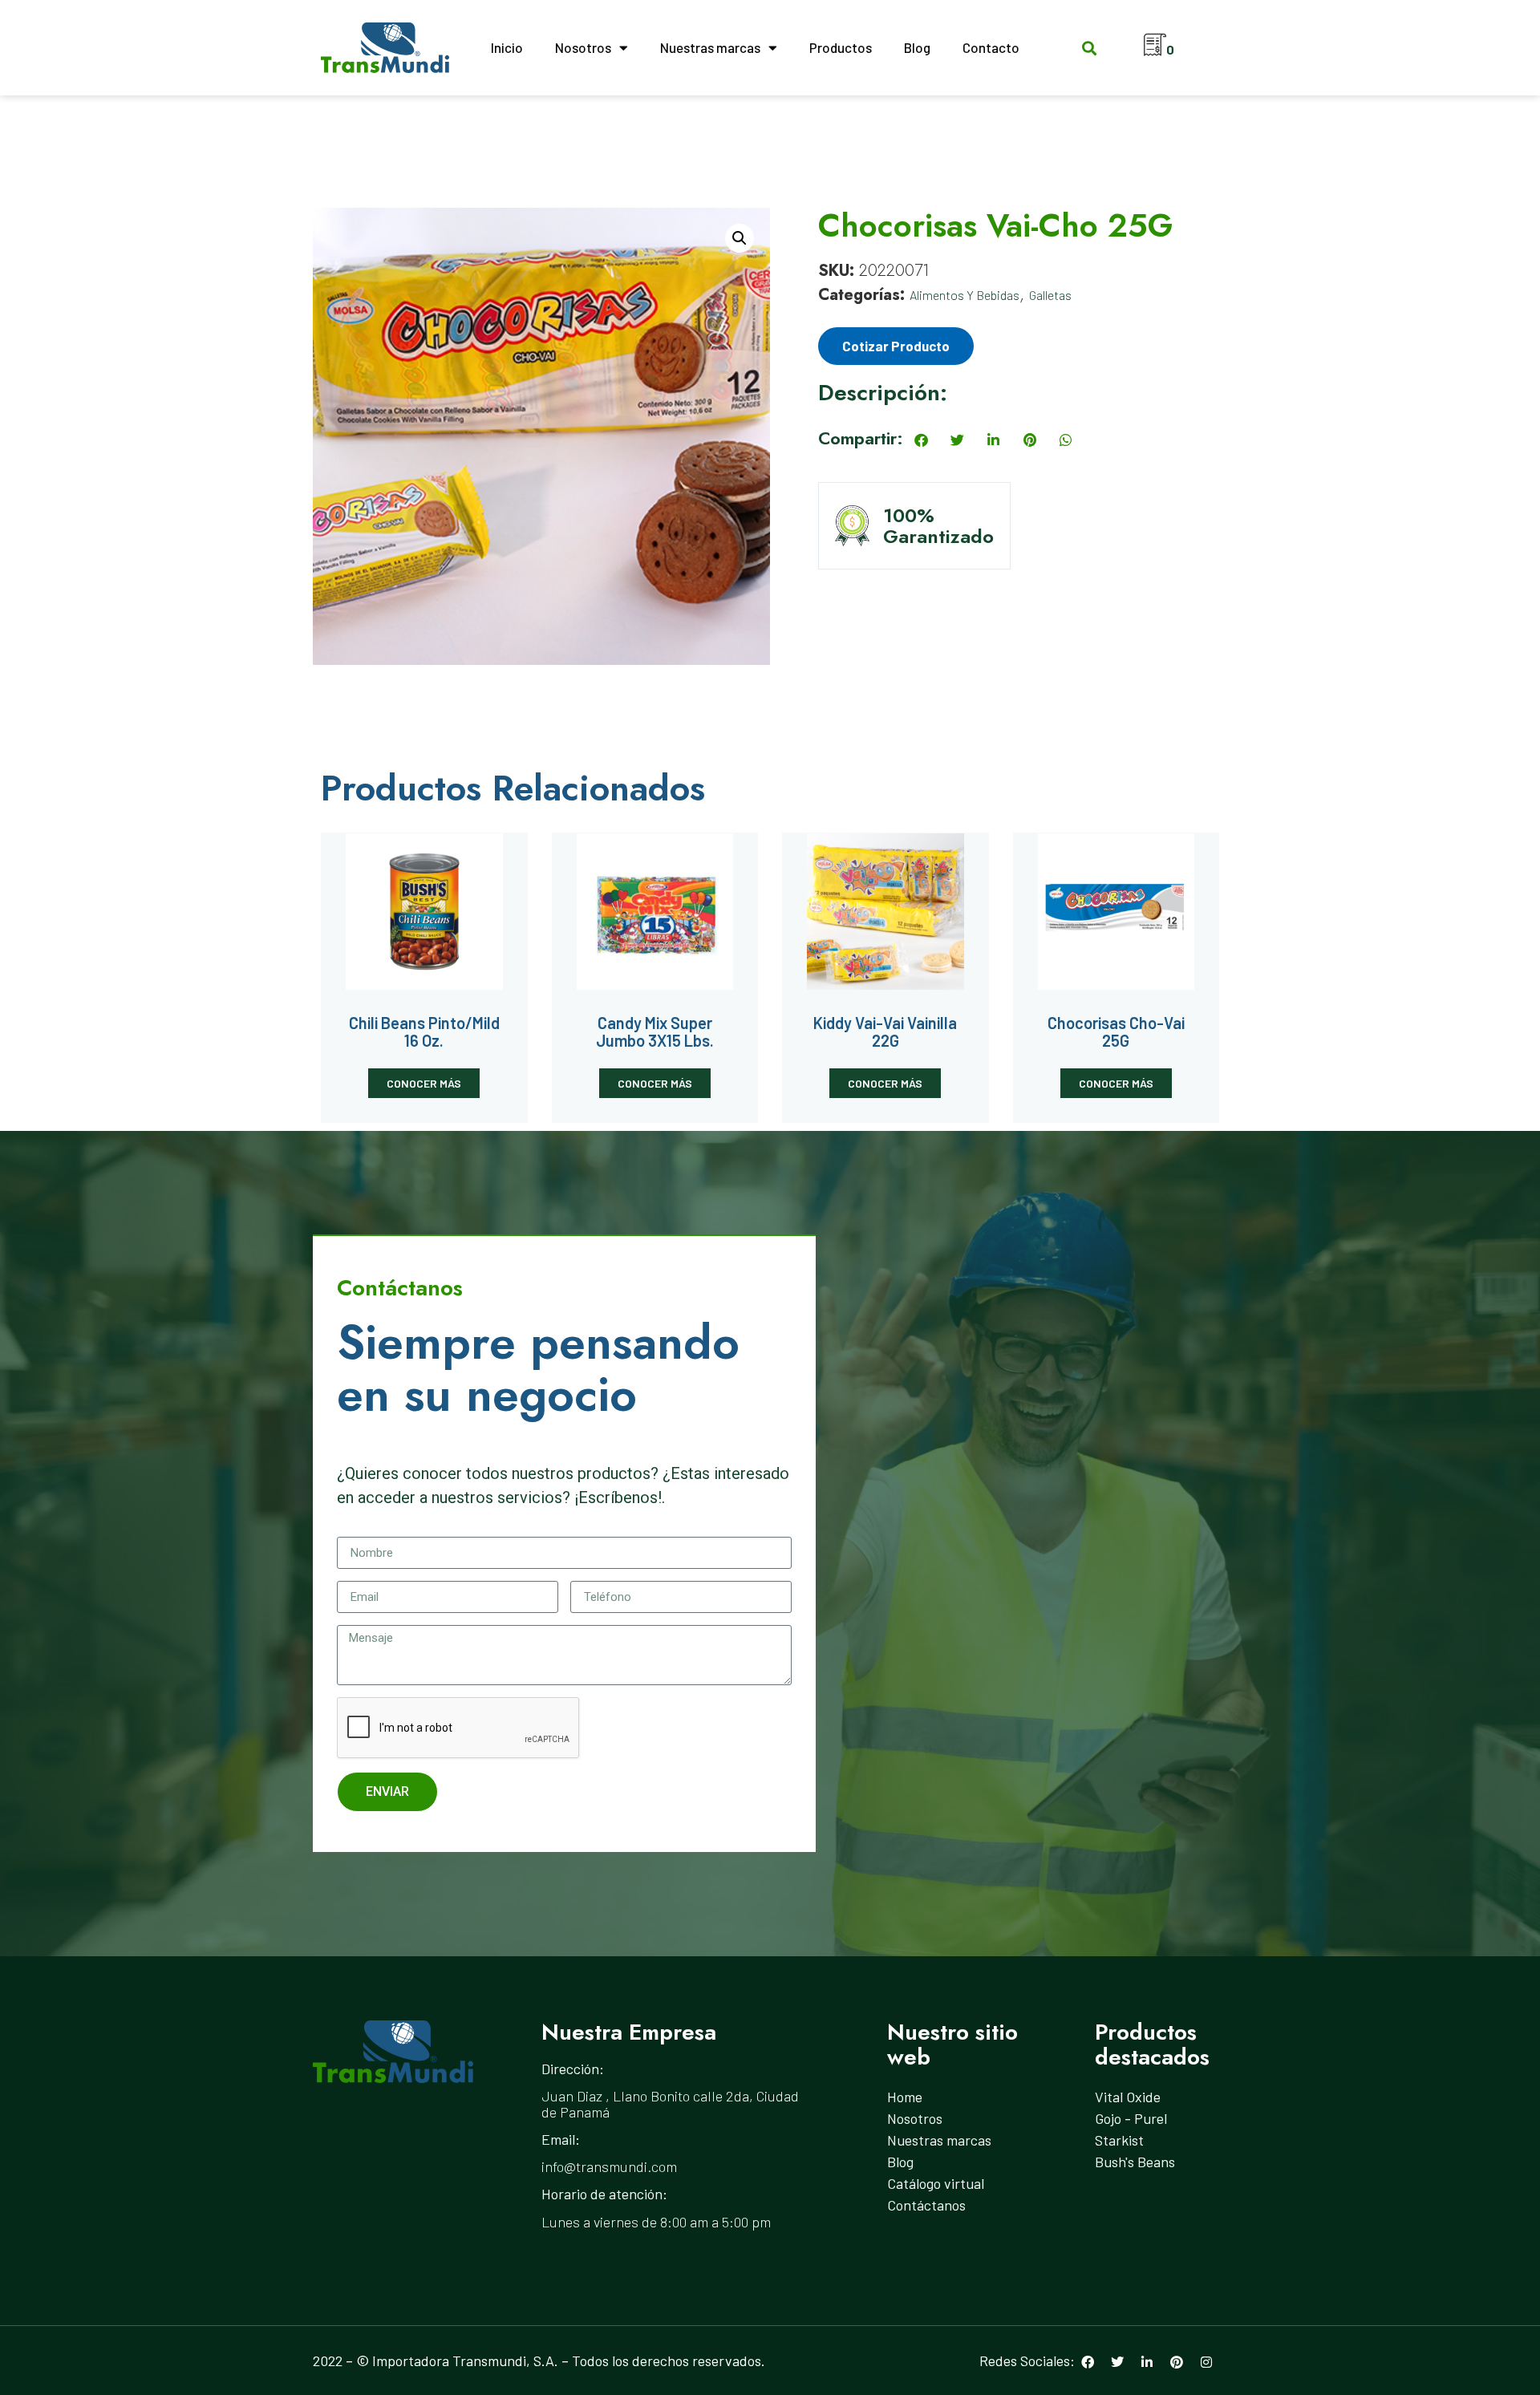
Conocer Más (424, 1083)
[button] (1089, 48)
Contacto (991, 47)
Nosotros (583, 47)
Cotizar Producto (896, 346)
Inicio (507, 47)
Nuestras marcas (710, 47)
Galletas (1050, 295)
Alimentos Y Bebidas (965, 295)
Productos (841, 47)
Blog (917, 47)
